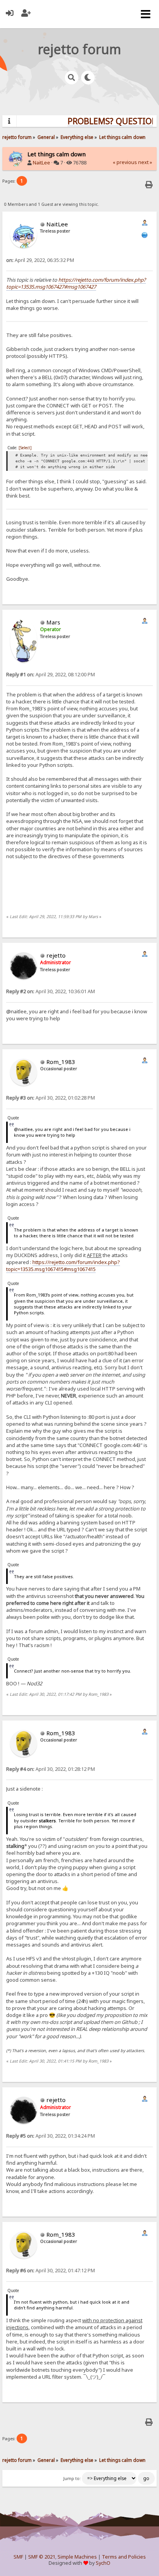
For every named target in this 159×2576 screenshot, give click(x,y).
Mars (53, 622)
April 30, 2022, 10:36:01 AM (51, 991)
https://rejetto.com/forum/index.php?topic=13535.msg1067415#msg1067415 (63, 1266)
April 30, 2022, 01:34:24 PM (51, 2136)
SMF (18, 2557)
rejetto (56, 955)
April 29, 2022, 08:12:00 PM (51, 675)
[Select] (25, 448)
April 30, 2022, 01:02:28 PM (51, 1098)
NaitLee (41, 163)
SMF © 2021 (42, 2557)
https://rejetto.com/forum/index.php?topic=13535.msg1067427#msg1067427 (76, 283)
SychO (103, 2563)
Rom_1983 (61, 1062)
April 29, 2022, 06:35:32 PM (40, 260)
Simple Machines (77, 2557)
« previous (125, 162)
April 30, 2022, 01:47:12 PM (51, 2271)
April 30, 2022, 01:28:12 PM (51, 1769)
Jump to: (72, 2479)
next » (145, 162)
